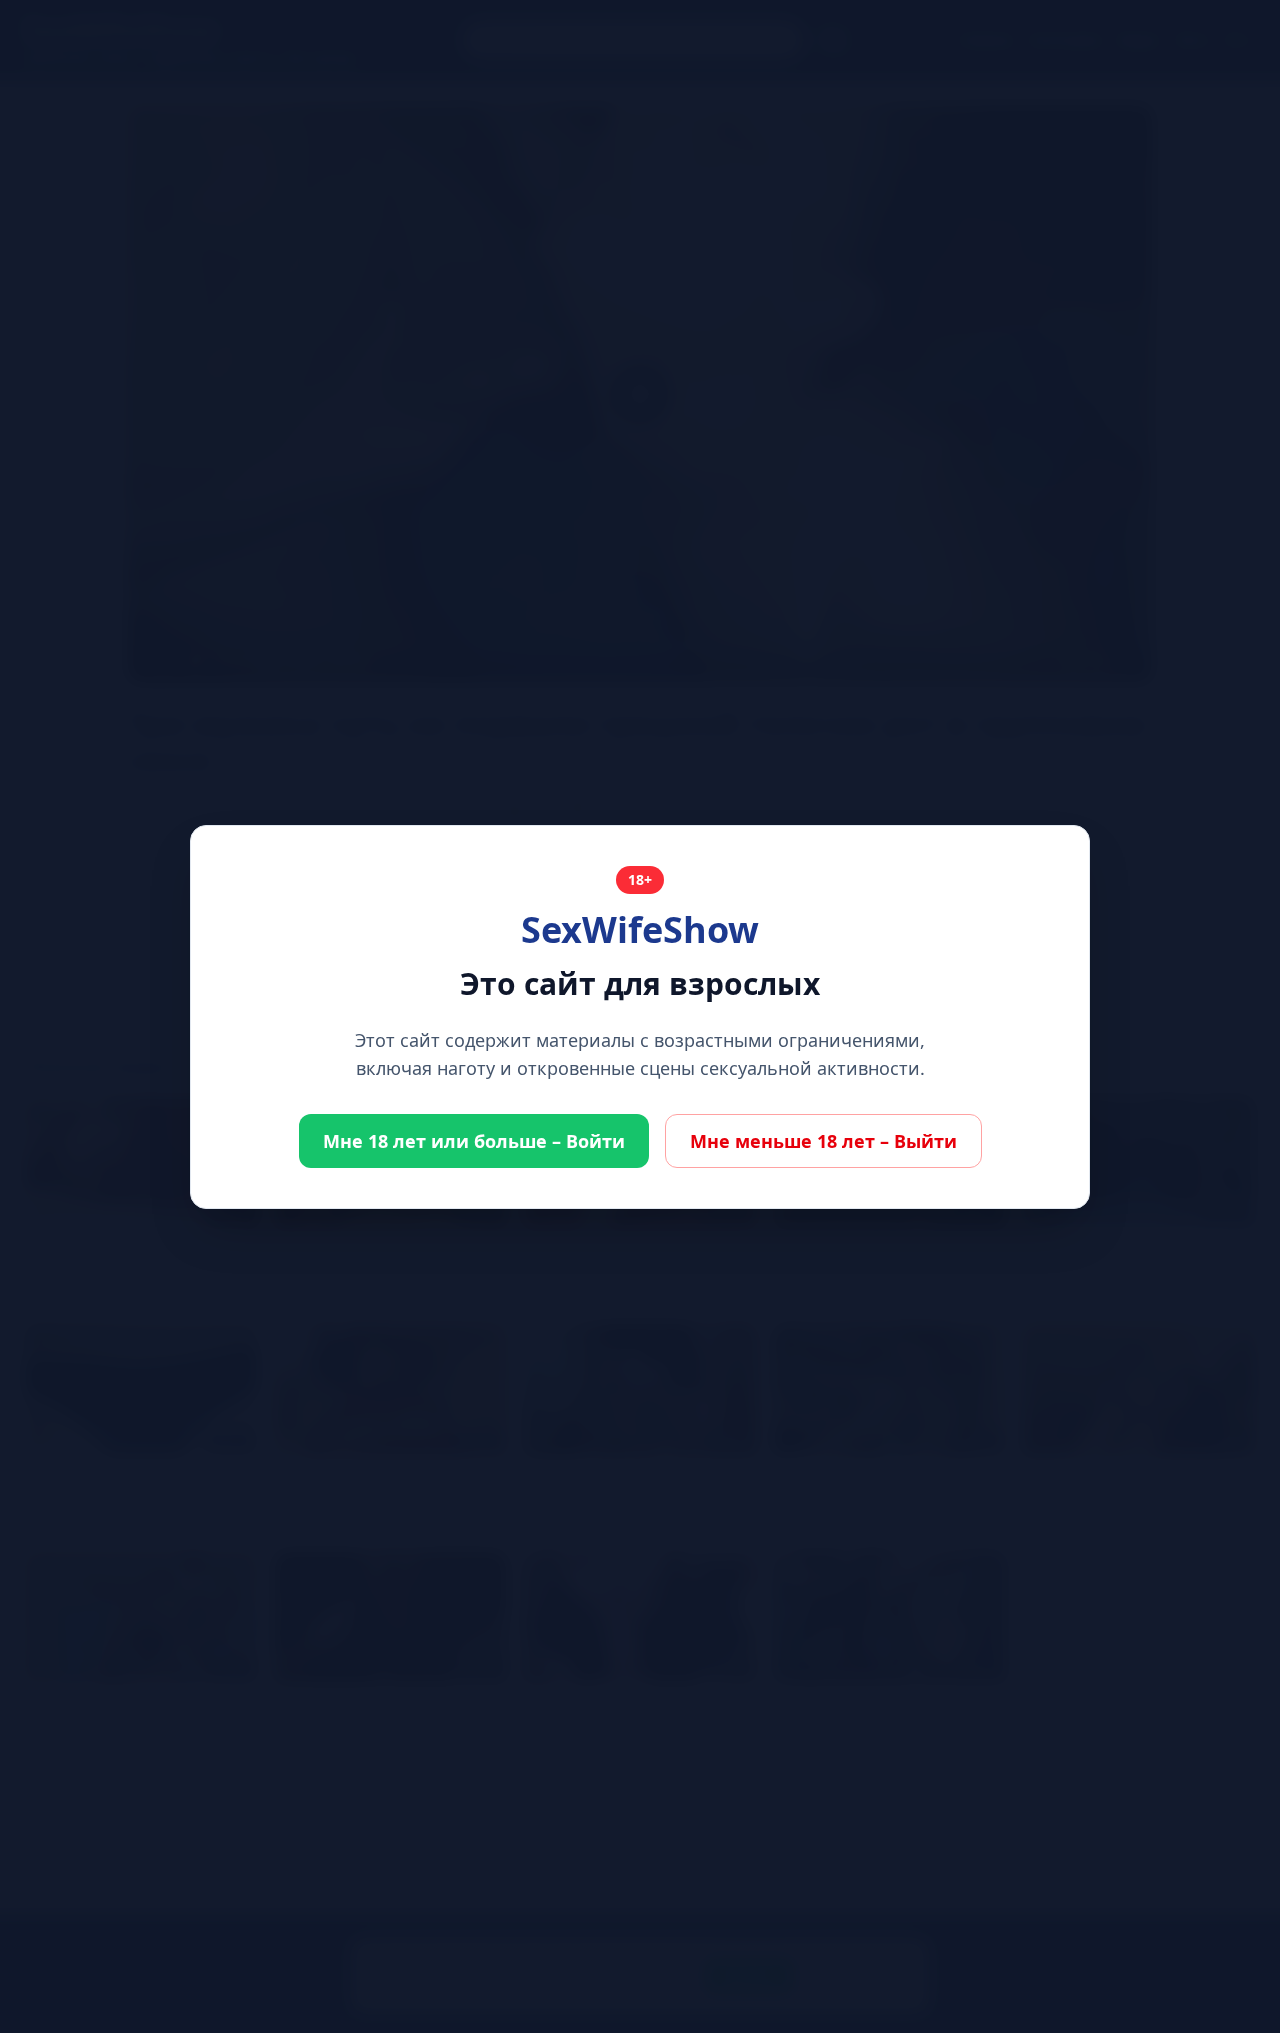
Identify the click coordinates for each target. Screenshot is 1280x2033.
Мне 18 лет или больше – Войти (474, 1141)
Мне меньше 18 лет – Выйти (823, 1141)
